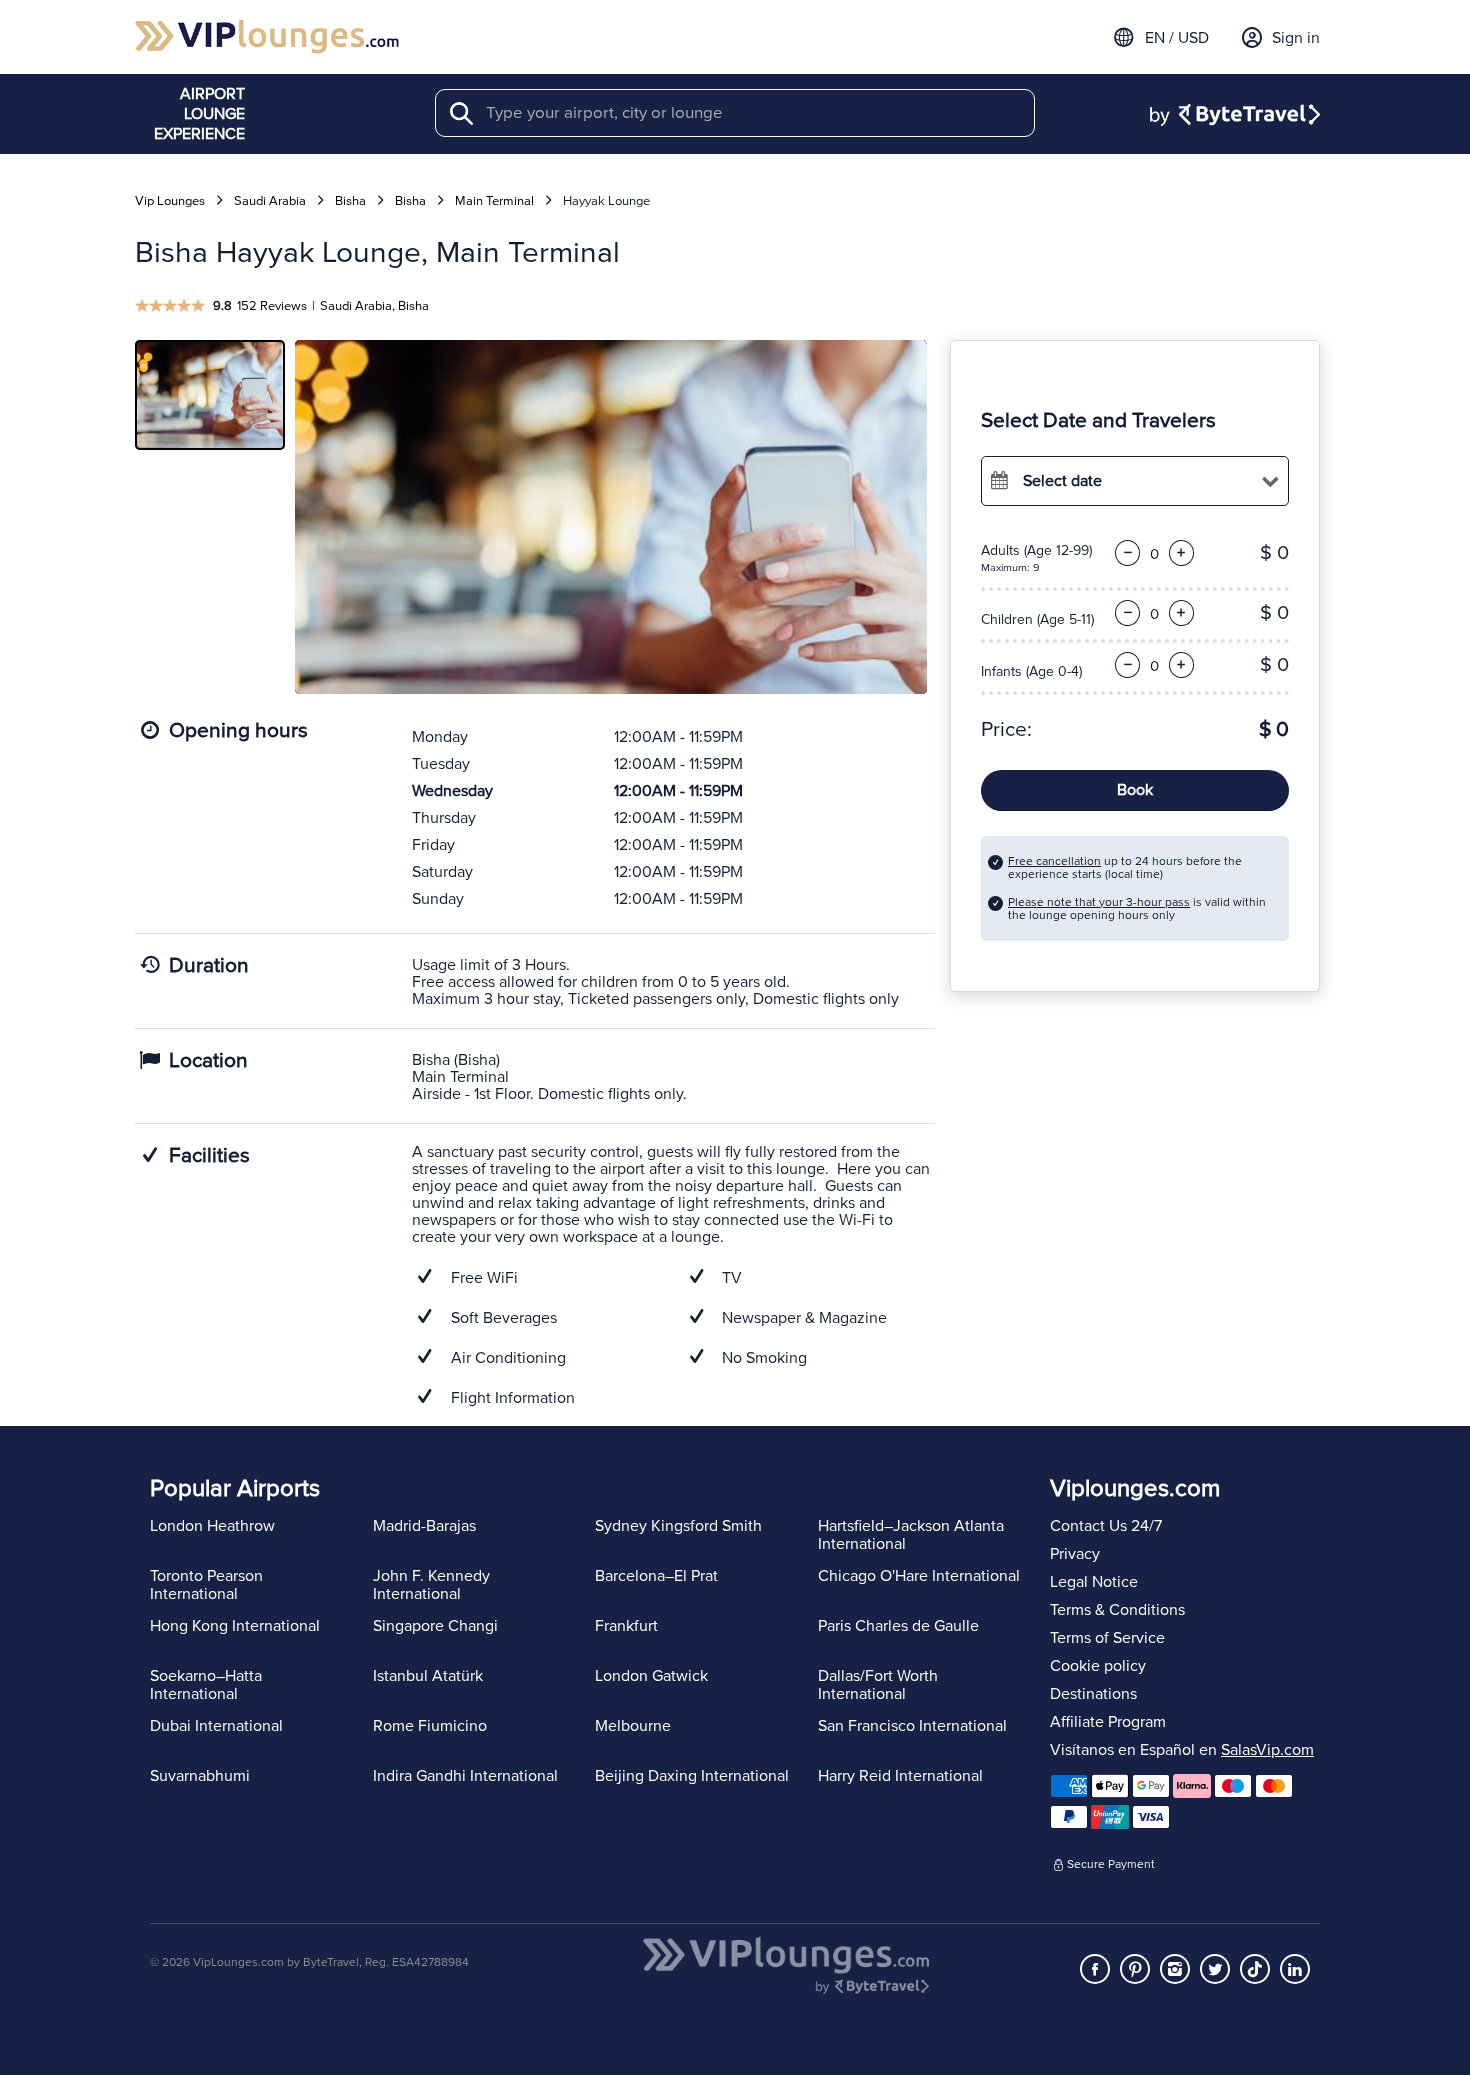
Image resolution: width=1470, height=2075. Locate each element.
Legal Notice (1094, 1582)
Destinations (1093, 1694)
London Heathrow (212, 1526)
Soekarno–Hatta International (206, 1685)
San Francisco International (912, 1726)
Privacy (1075, 1554)
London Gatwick (651, 1676)
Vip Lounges (170, 201)
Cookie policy (1098, 1666)
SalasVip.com (1267, 1750)
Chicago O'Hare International (919, 1576)
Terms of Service (1107, 1638)
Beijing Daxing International (692, 1776)
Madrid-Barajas (424, 1526)
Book (1135, 790)
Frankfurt (626, 1626)
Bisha (350, 201)
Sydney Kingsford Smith (678, 1526)
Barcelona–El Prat (656, 1576)
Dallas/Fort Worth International (878, 1685)
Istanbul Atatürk (428, 1676)
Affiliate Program (1108, 1722)
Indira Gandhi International (465, 1776)
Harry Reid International (900, 1776)
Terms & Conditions (1117, 1610)
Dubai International (216, 1726)
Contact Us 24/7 (1106, 1526)
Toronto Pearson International (206, 1585)
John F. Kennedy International (431, 1585)
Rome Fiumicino (430, 1726)
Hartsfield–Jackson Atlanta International (911, 1535)
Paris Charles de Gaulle (898, 1626)
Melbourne (633, 1726)
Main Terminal (494, 201)
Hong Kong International (235, 1626)
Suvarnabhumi (200, 1776)
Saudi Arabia (270, 201)
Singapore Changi (435, 1626)
